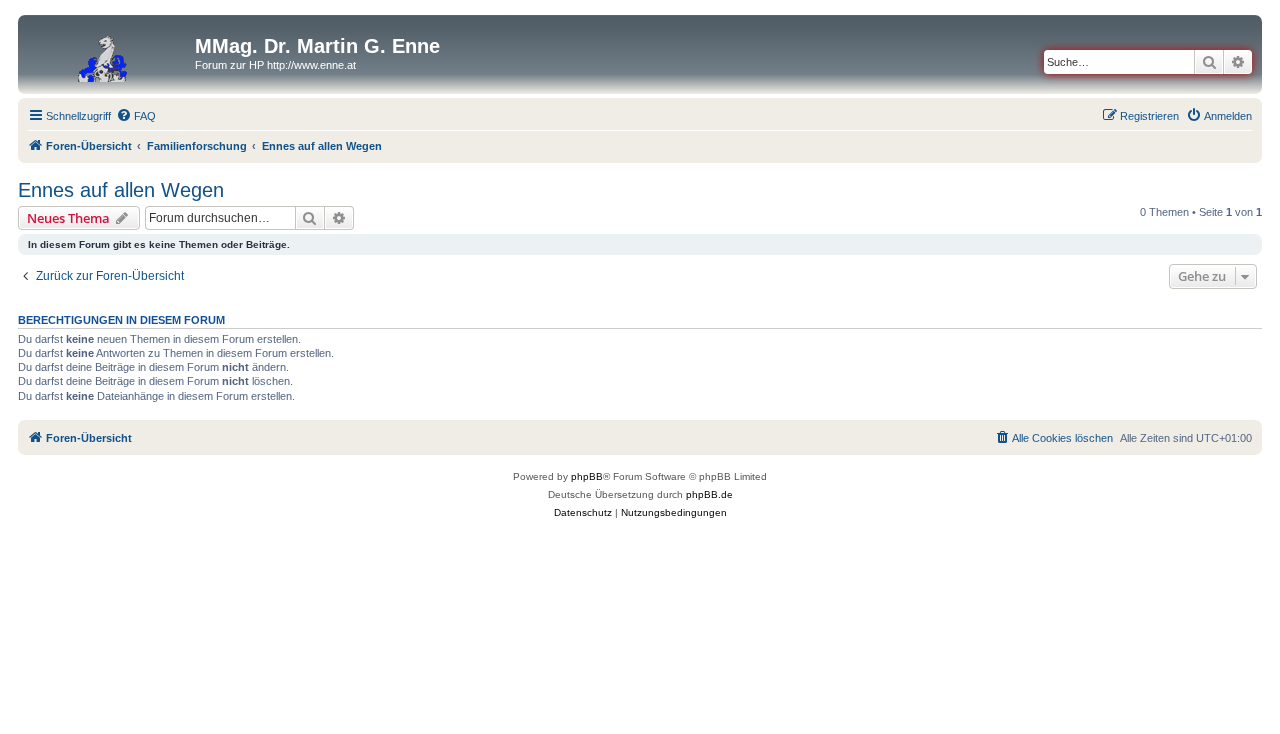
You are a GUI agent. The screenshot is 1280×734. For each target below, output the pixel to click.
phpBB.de (709, 494)
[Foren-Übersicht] (109, 52)
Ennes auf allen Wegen (121, 190)
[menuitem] (136, 116)
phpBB (587, 476)
